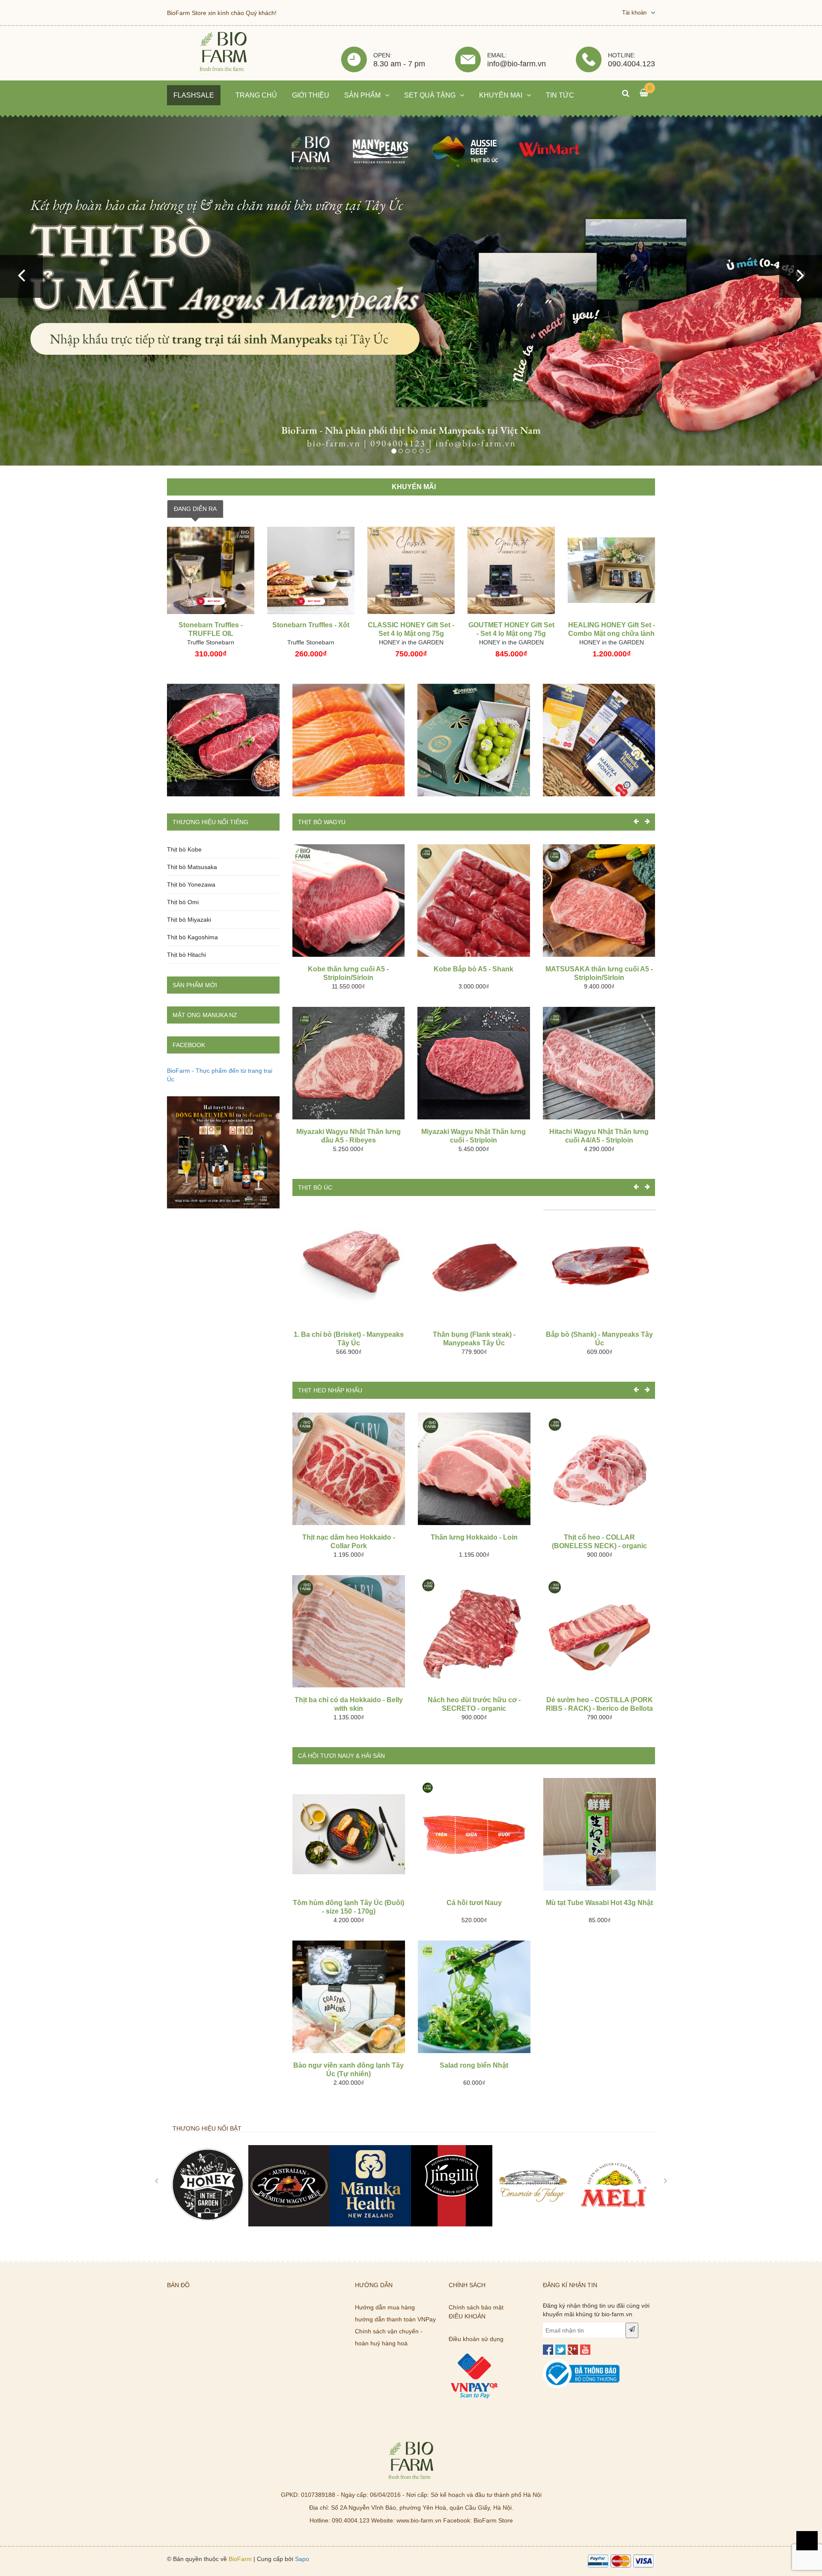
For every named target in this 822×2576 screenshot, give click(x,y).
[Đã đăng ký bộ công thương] (581, 2363)
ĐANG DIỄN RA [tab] (195, 509)
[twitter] (560, 2350)
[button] (21, 276)
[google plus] (573, 2350)
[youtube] (585, 2350)
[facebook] (548, 2350)
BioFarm (240, 2559)
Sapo (302, 2559)
